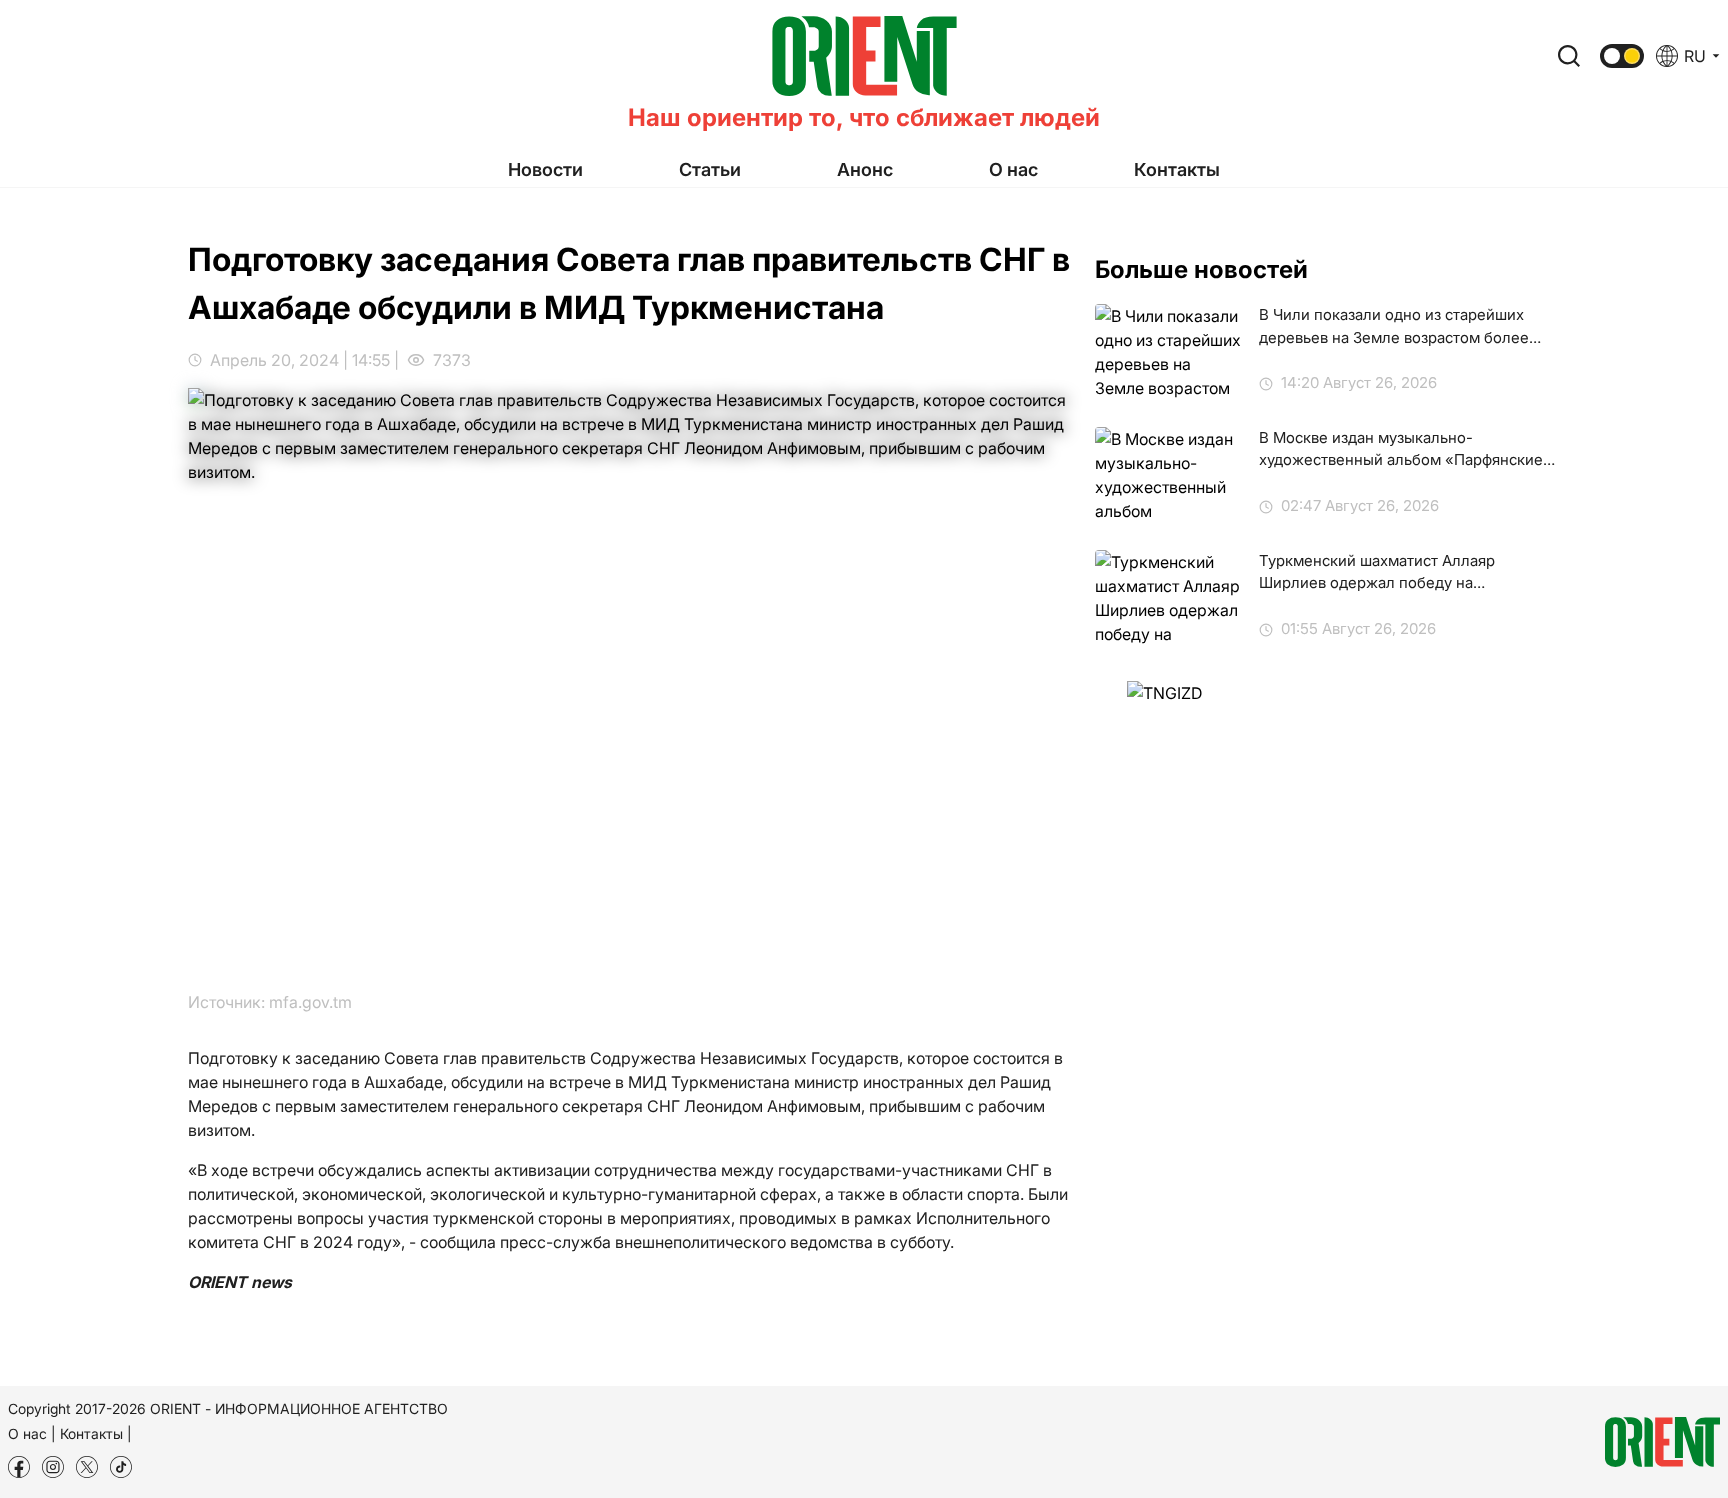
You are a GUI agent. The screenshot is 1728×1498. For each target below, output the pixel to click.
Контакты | (96, 1433)
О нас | (32, 1433)
